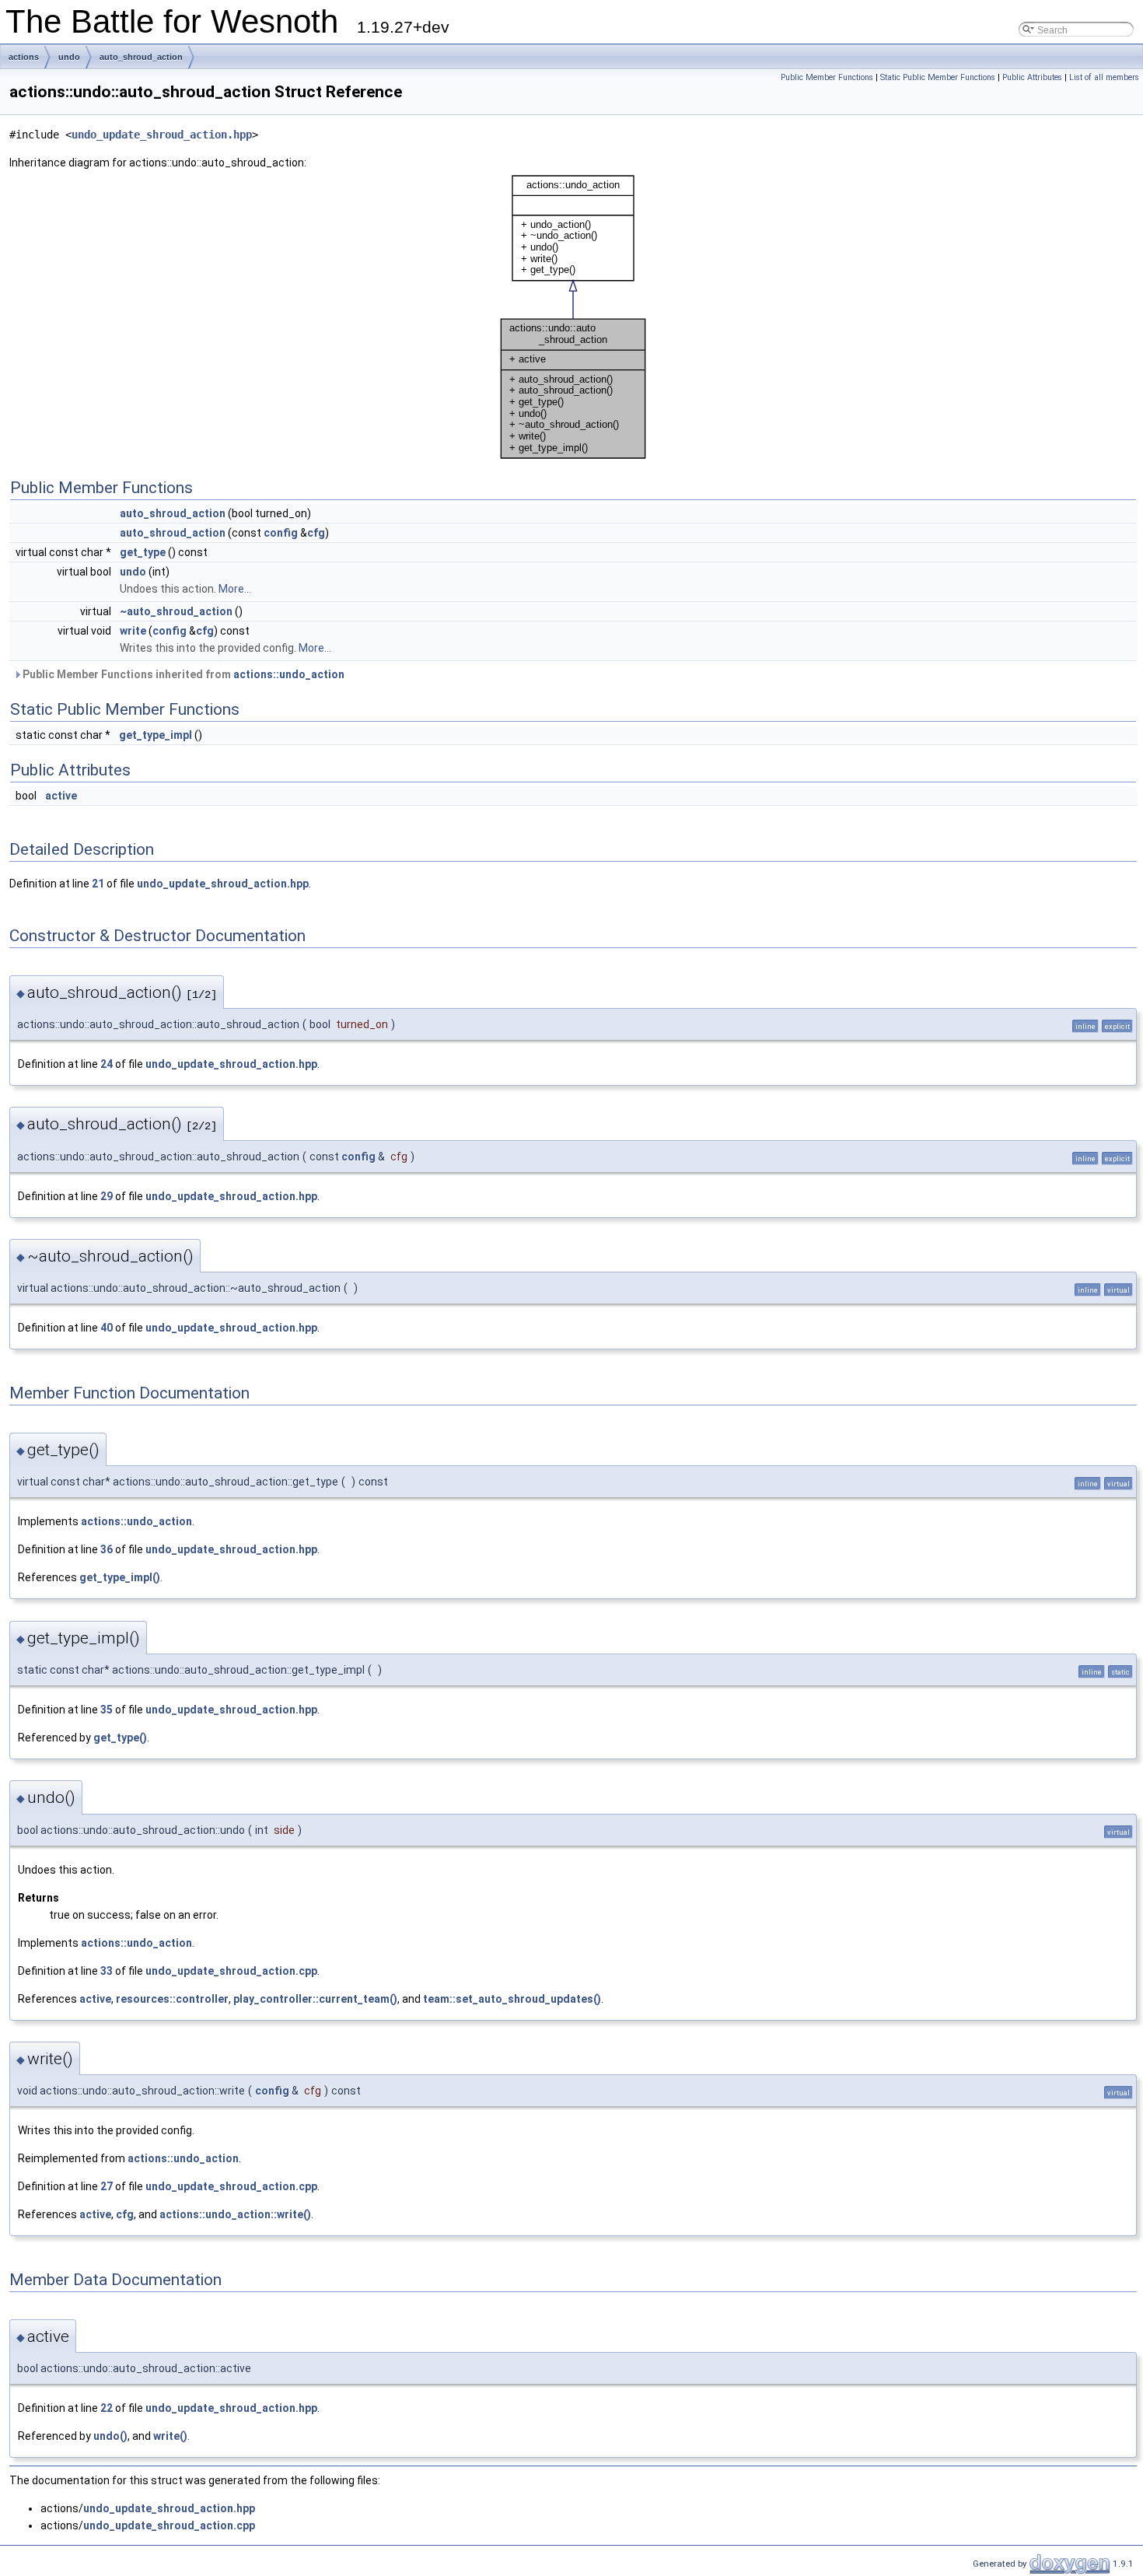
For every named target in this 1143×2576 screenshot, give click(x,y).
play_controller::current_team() (315, 1999)
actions (24, 57)
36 (107, 1549)
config (281, 533)
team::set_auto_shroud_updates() (512, 1999)
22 (107, 2408)
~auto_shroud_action (176, 611)
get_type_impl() (120, 1577)
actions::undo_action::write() (235, 2214)
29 (107, 1196)
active (61, 796)
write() (170, 2436)
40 (107, 1328)
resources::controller (172, 1999)
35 (107, 1710)
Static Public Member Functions (938, 77)
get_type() (120, 1738)
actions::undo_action (289, 674)
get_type (143, 552)
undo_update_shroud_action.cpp (231, 1971)
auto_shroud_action (141, 57)
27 (107, 2186)
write (133, 631)
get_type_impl (156, 735)
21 (98, 884)
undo (69, 57)
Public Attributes (1032, 77)
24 (107, 1064)
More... (235, 589)
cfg (316, 533)
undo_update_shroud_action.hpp (162, 135)
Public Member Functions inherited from (182, 674)
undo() (110, 2436)
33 (107, 1971)
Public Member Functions (827, 77)
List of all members (1104, 77)
